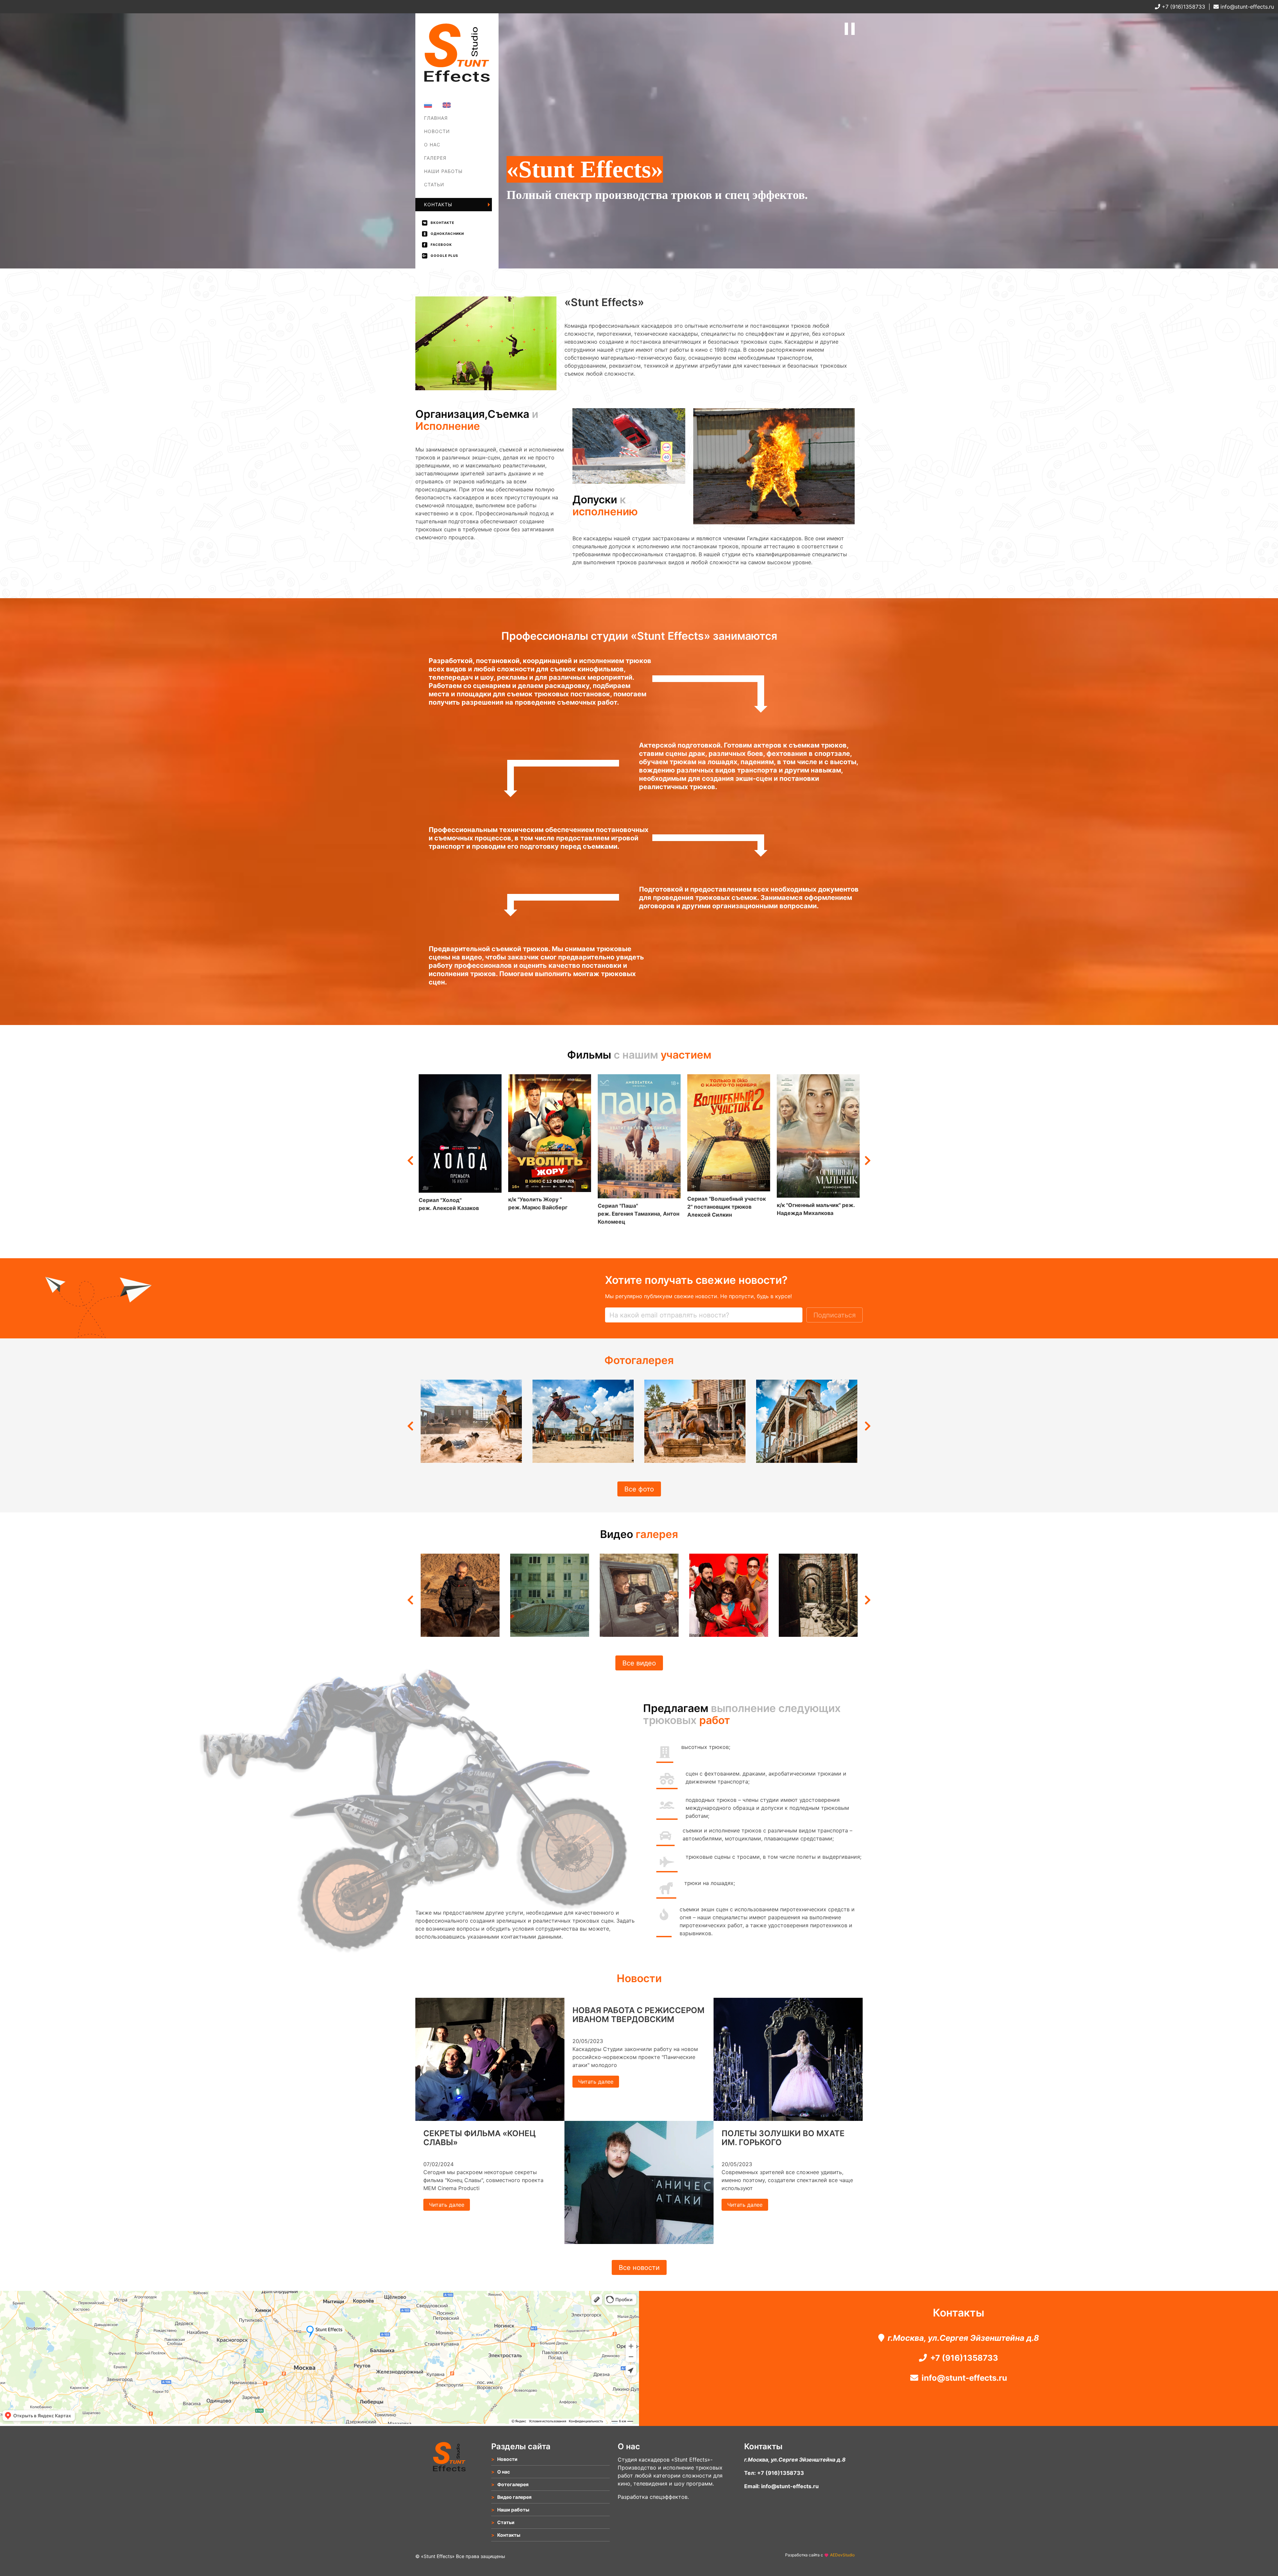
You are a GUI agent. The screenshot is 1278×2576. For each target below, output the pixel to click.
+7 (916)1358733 (1183, 7)
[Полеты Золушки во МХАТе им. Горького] (788, 2119)
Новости (437, 131)
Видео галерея (514, 2497)
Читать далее (447, 2205)
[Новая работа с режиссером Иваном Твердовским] (639, 2242)
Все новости (639, 2268)
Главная (436, 118)
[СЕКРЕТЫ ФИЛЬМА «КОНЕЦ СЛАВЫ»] (490, 2119)
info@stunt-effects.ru (1246, 7)
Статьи (434, 184)
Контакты (438, 204)
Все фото (639, 1489)
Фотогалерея (443, 163)
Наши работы (443, 171)
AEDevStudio (842, 2555)
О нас (432, 145)
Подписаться (835, 1315)
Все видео (639, 1663)
